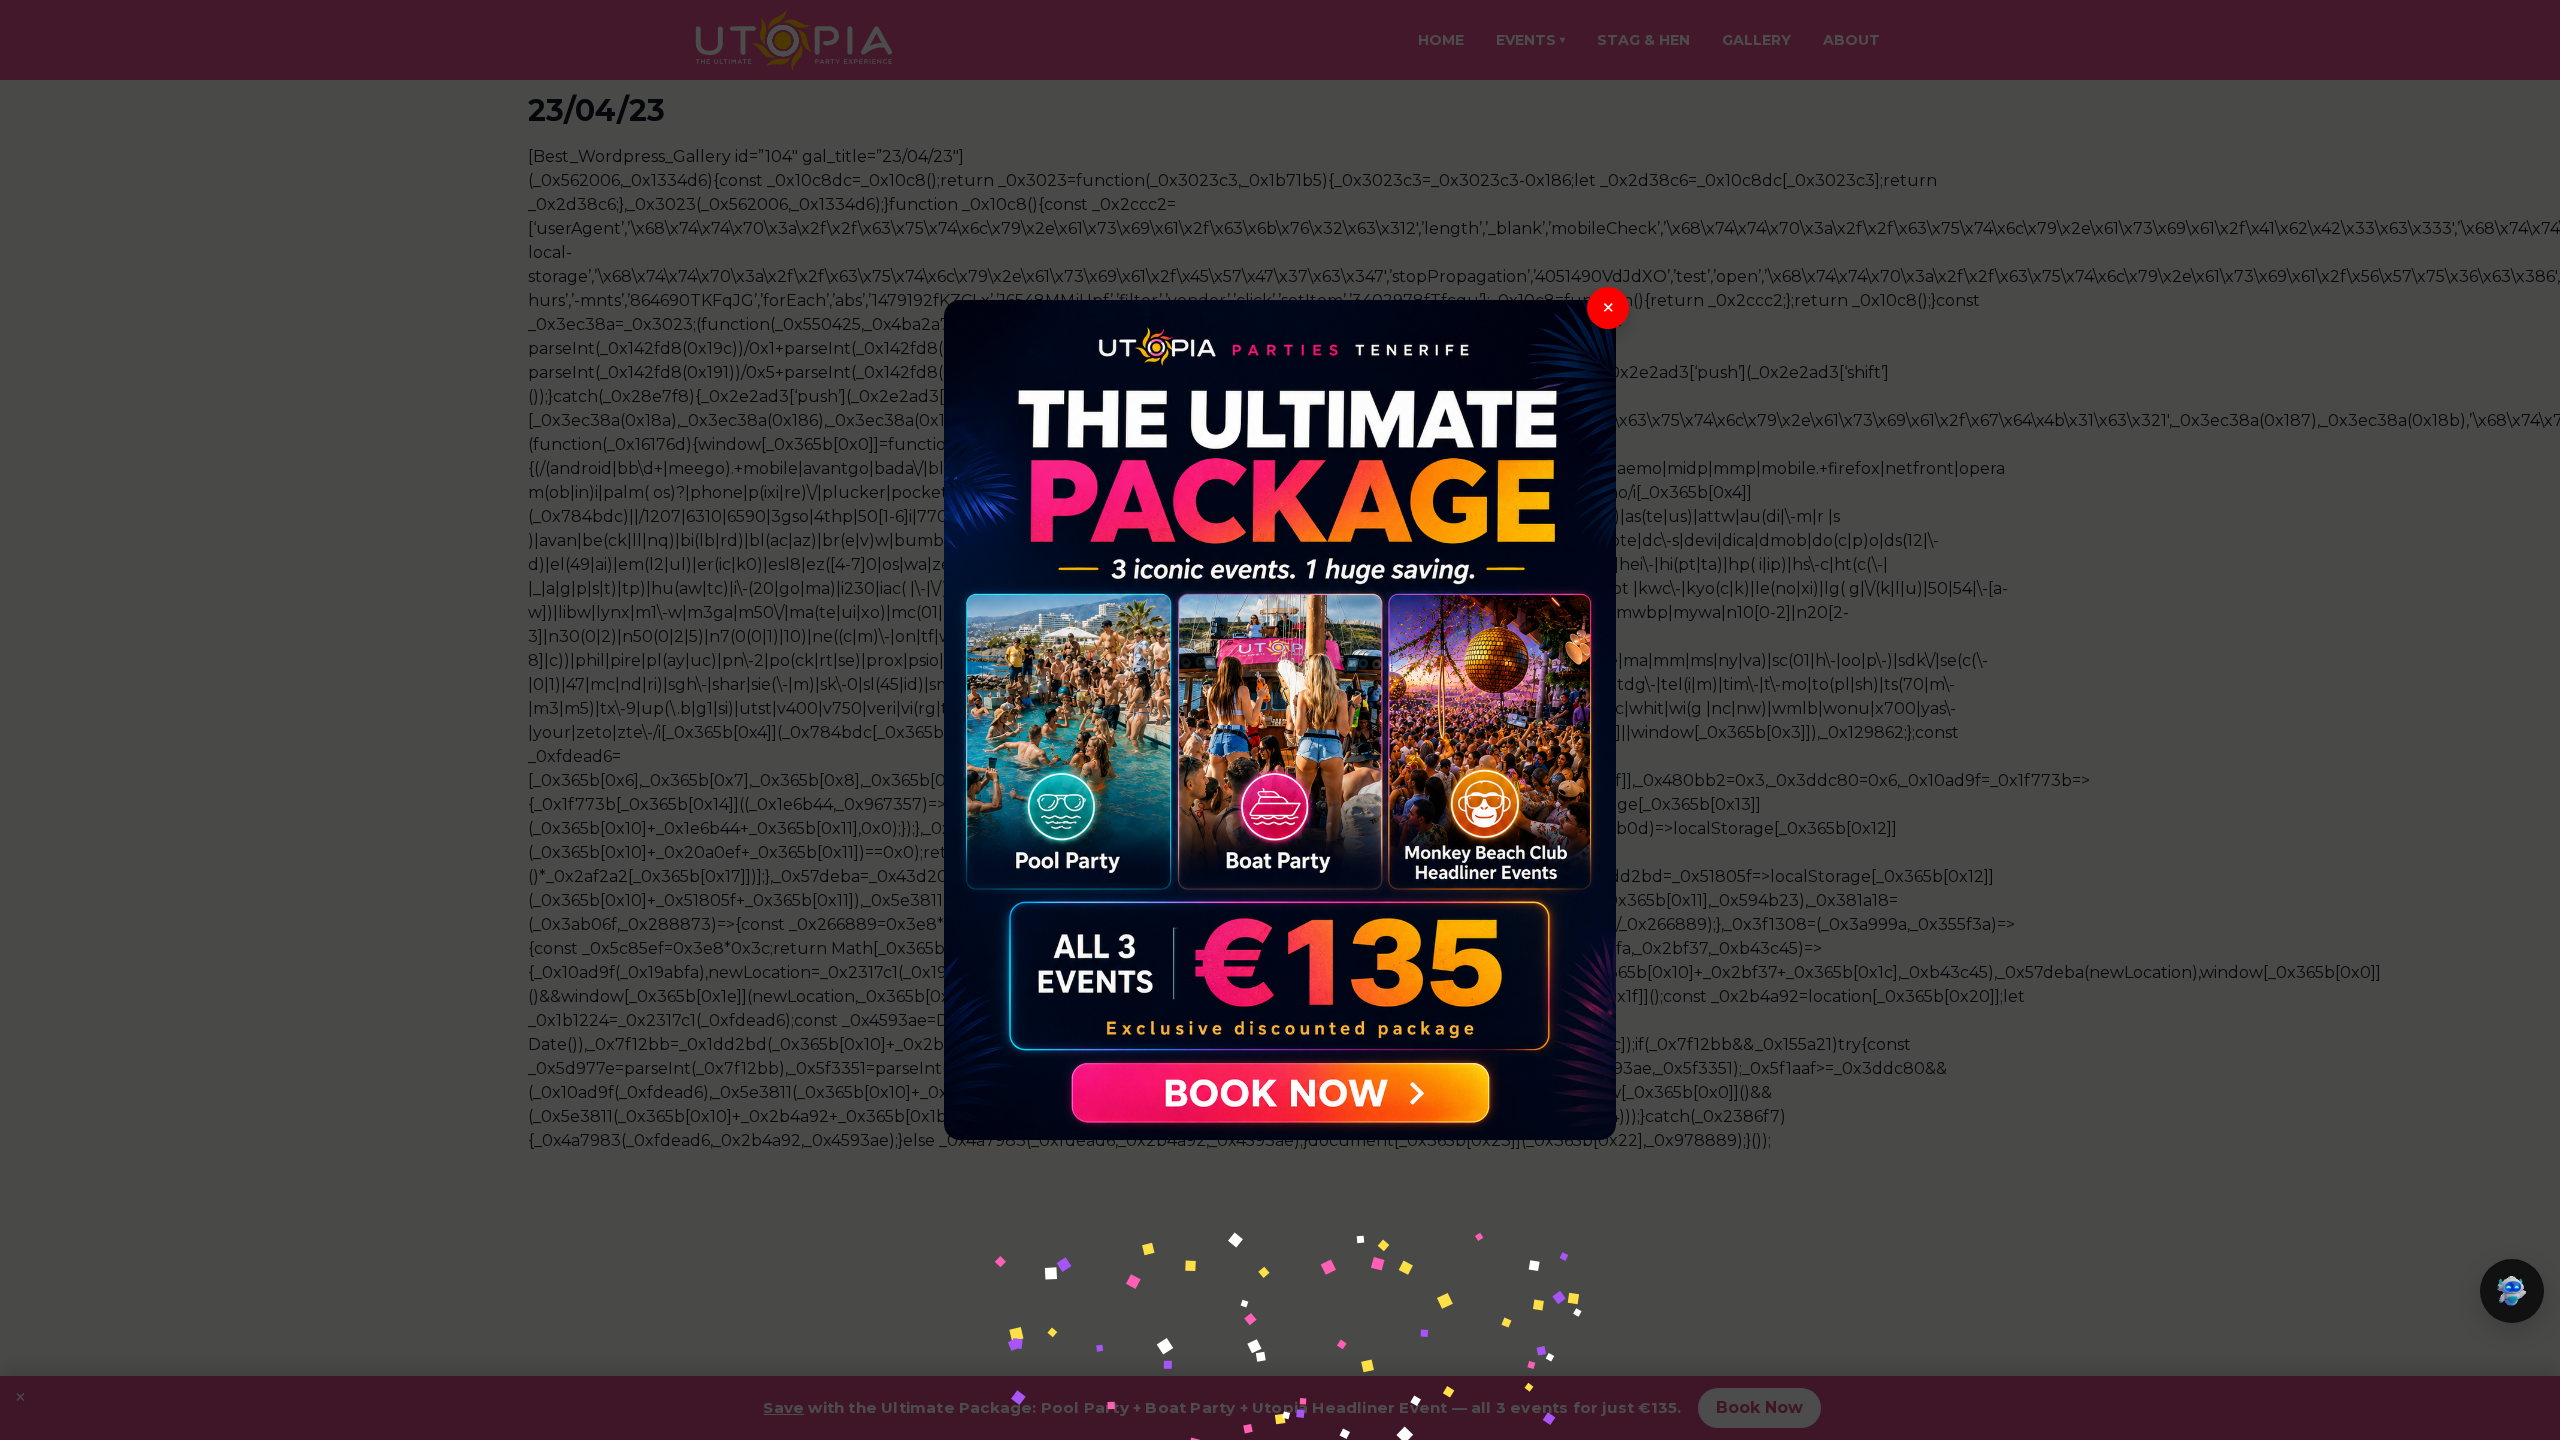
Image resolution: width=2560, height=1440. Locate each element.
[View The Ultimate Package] (1280, 720)
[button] (2512, 1291)
